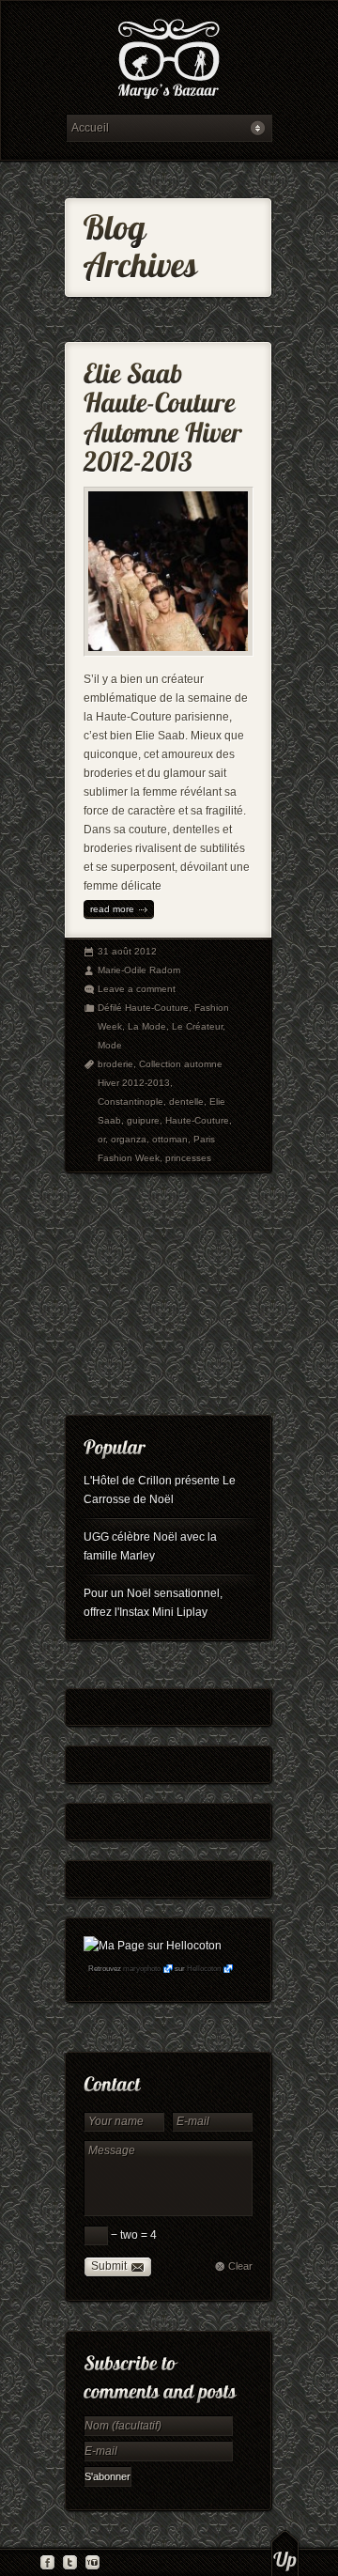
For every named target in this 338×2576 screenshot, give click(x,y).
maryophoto (142, 1969)
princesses (188, 1158)
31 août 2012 (127, 951)
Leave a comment (137, 989)
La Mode (147, 1026)
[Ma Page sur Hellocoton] (153, 1946)
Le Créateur (197, 1026)
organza (129, 1139)
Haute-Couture (197, 1120)
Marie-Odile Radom (139, 970)
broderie (115, 1064)
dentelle (186, 1102)
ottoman (170, 1139)
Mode (110, 1045)
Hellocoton (204, 1969)
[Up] (285, 2553)
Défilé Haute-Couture (143, 1008)
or (101, 1139)
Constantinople (131, 1102)
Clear (240, 2266)
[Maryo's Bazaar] (169, 62)
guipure (143, 1120)
